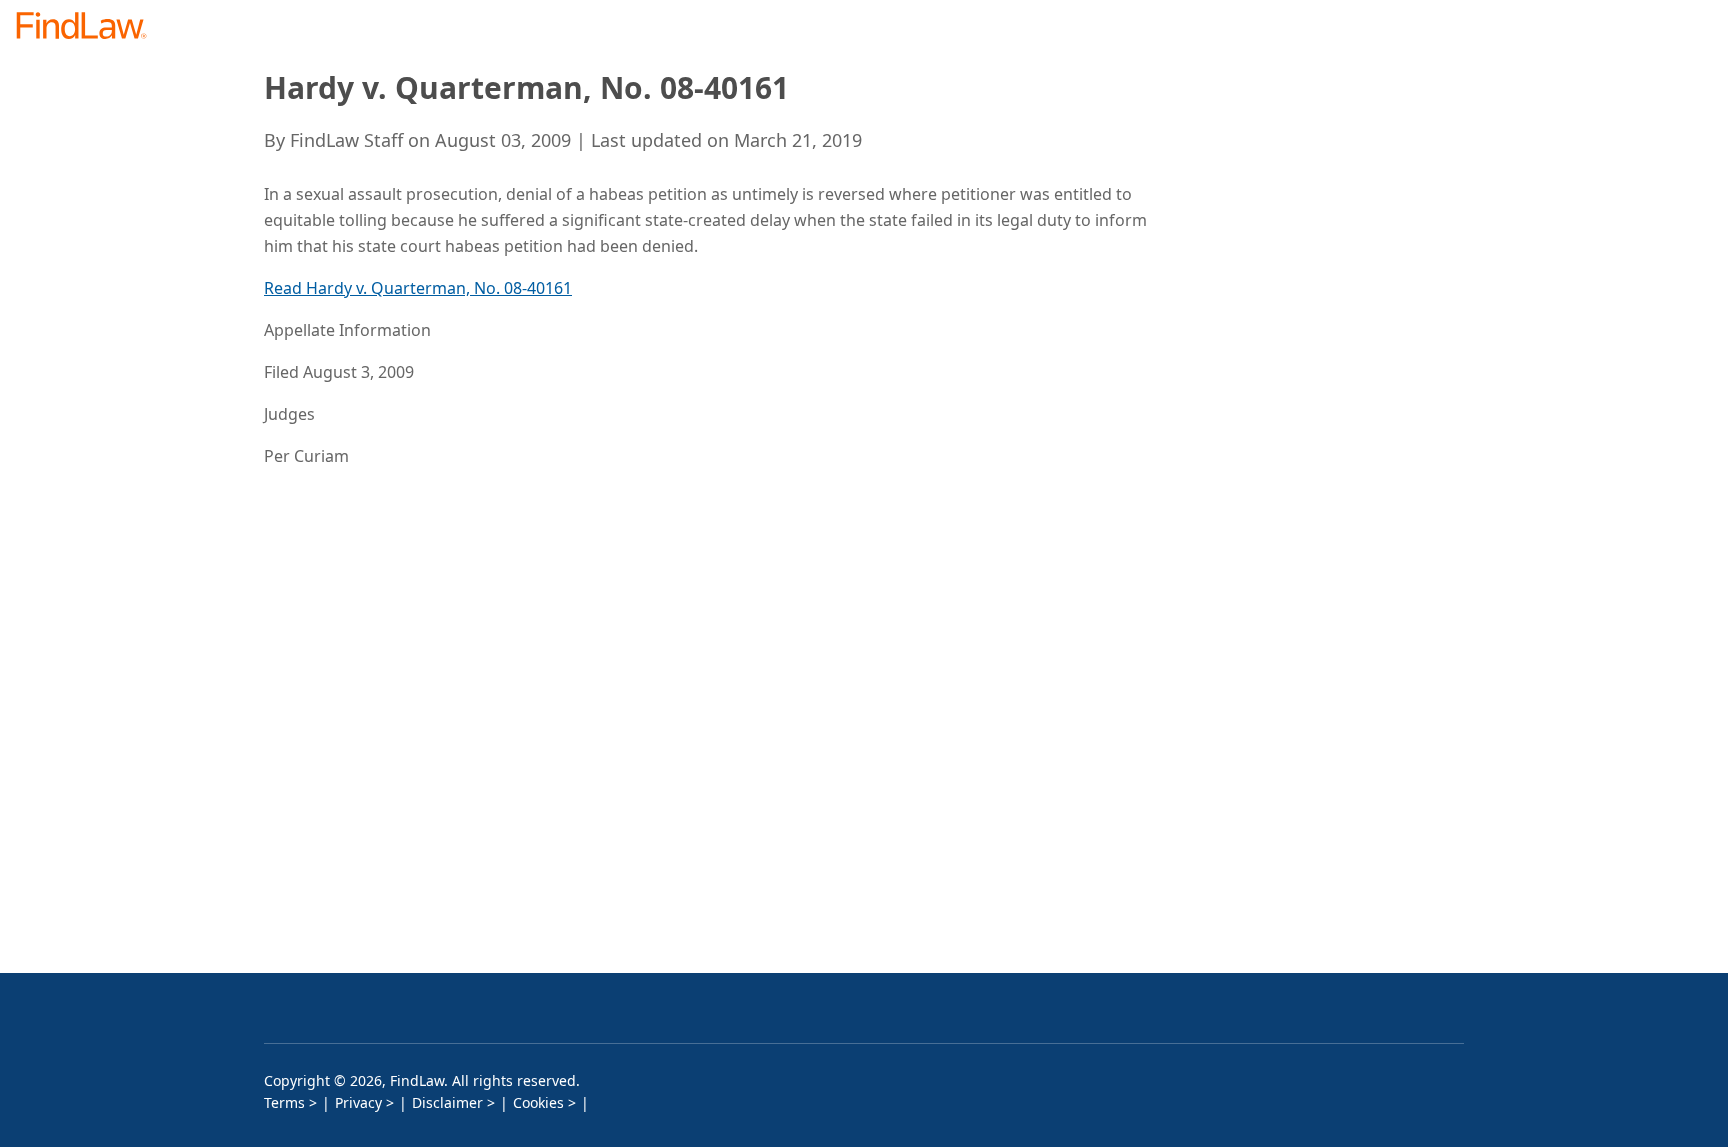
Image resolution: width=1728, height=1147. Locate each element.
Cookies (538, 1102)
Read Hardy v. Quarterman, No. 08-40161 (418, 288)
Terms (284, 1102)
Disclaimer (447, 1102)
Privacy (358, 1102)
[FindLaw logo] (89, 27)
